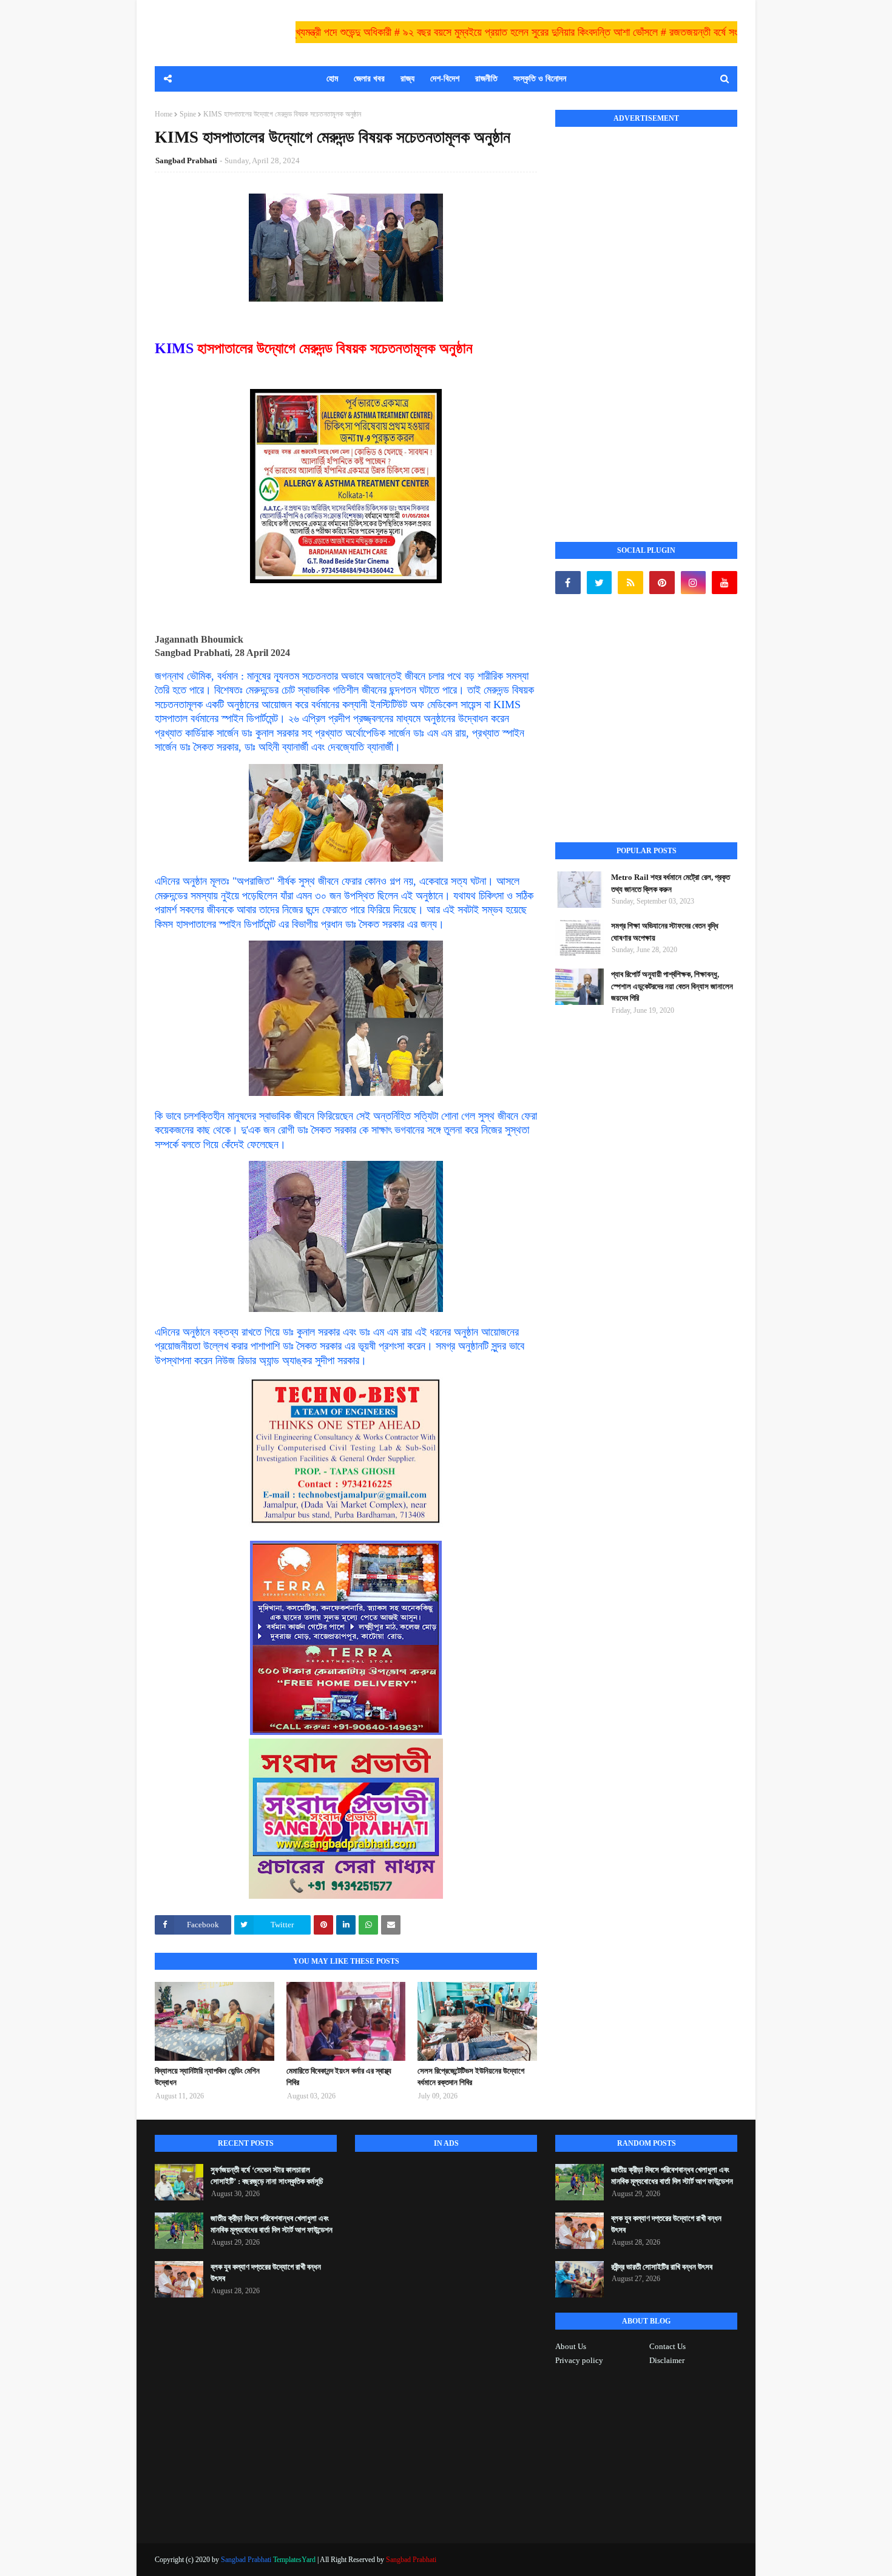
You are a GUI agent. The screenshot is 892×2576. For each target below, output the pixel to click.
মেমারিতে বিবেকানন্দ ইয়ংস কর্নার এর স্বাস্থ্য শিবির (339, 2077)
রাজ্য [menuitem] (407, 79)
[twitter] (600, 583)
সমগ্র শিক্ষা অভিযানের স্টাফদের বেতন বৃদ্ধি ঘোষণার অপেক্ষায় (665, 932)
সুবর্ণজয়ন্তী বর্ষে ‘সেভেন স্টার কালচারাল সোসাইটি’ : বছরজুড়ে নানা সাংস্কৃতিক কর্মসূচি (267, 2176)
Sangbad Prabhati (186, 161)
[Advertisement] (646, 321)
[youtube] (725, 583)
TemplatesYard (294, 2560)
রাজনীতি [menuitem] (486, 79)
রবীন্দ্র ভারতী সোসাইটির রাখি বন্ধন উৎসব (662, 2267)
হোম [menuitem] (332, 79)
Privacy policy (579, 2360)
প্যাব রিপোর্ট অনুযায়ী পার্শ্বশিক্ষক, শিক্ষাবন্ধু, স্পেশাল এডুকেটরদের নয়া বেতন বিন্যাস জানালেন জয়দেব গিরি (672, 986)
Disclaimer (667, 2360)
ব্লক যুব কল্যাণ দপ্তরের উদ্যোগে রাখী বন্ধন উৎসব (266, 2273)
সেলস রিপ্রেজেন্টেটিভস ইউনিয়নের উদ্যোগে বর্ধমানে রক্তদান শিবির (471, 2077)
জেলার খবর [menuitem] (369, 79)
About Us (571, 2346)
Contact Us (667, 2346)
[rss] (630, 583)
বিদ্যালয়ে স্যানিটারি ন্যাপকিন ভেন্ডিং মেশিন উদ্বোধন (207, 2077)
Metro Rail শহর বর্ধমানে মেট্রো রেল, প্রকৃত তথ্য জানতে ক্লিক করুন (671, 883)
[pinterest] (662, 583)
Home (164, 114)
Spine (188, 114)
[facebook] (568, 583)
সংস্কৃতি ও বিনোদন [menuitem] (540, 79)
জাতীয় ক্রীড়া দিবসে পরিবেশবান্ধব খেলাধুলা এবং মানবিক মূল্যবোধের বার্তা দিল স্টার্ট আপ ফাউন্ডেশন (272, 2224)
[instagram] (694, 583)
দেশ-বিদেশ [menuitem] (445, 79)
